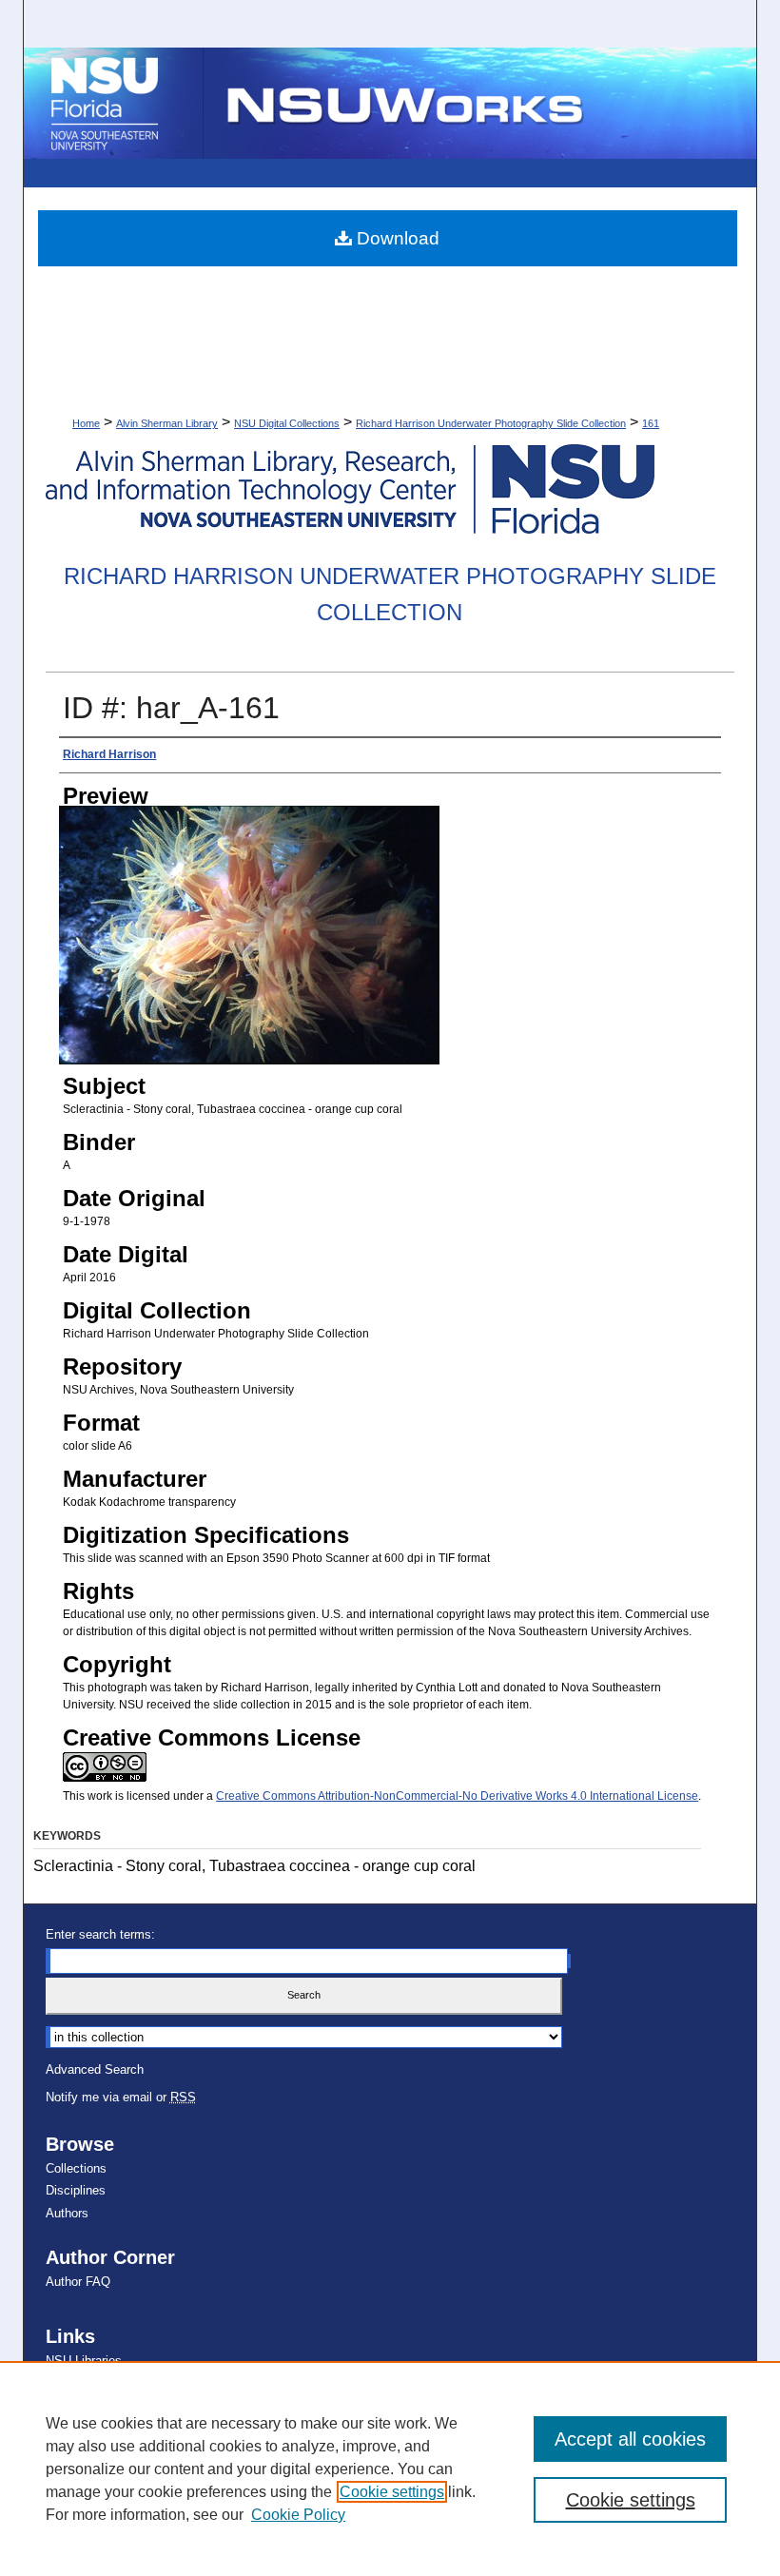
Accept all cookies (630, 2439)
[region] (390, 2469)
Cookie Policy (298, 2515)
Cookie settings (392, 2492)
